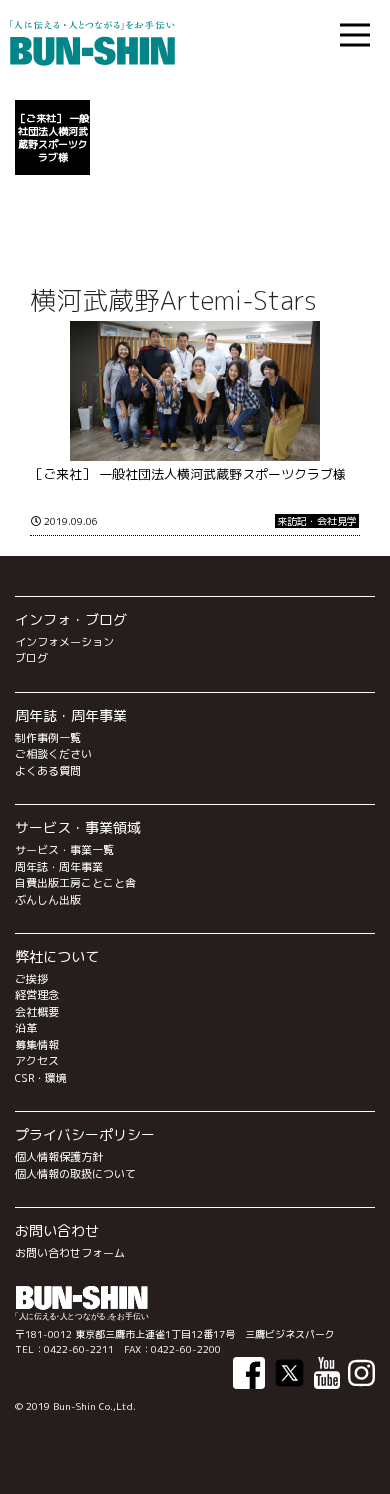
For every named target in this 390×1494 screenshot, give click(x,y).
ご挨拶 (31, 979)
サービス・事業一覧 (64, 850)
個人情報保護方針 (59, 1157)
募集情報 (37, 1045)
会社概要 (37, 1012)
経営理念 (37, 995)
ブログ (31, 658)
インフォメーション (64, 642)
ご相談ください (53, 754)
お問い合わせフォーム (70, 1253)
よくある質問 (48, 771)
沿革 (26, 1028)
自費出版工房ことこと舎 (75, 883)
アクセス (37, 1061)
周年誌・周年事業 (59, 867)
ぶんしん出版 (48, 900)
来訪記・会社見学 (317, 521)
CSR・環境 (41, 1078)
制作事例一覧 (48, 738)
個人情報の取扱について (75, 1174)
